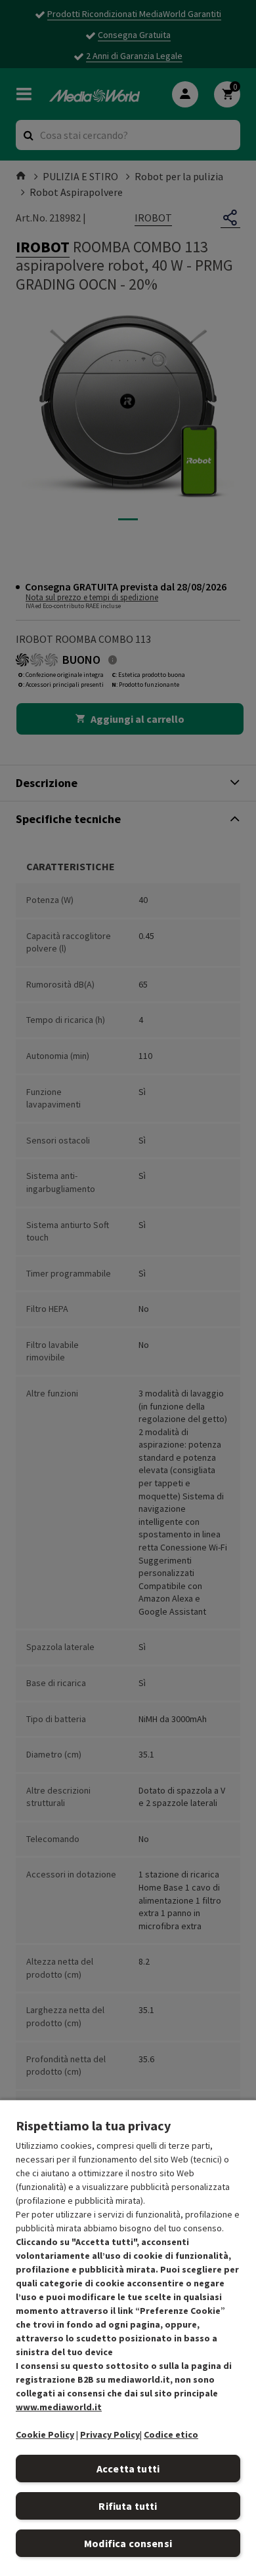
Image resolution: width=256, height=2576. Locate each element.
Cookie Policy (45, 2434)
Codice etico (171, 2434)
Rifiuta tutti (128, 2506)
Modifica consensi (128, 2543)
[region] (128, 2337)
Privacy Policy (110, 2434)
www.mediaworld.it (59, 2407)
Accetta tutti (128, 2469)
